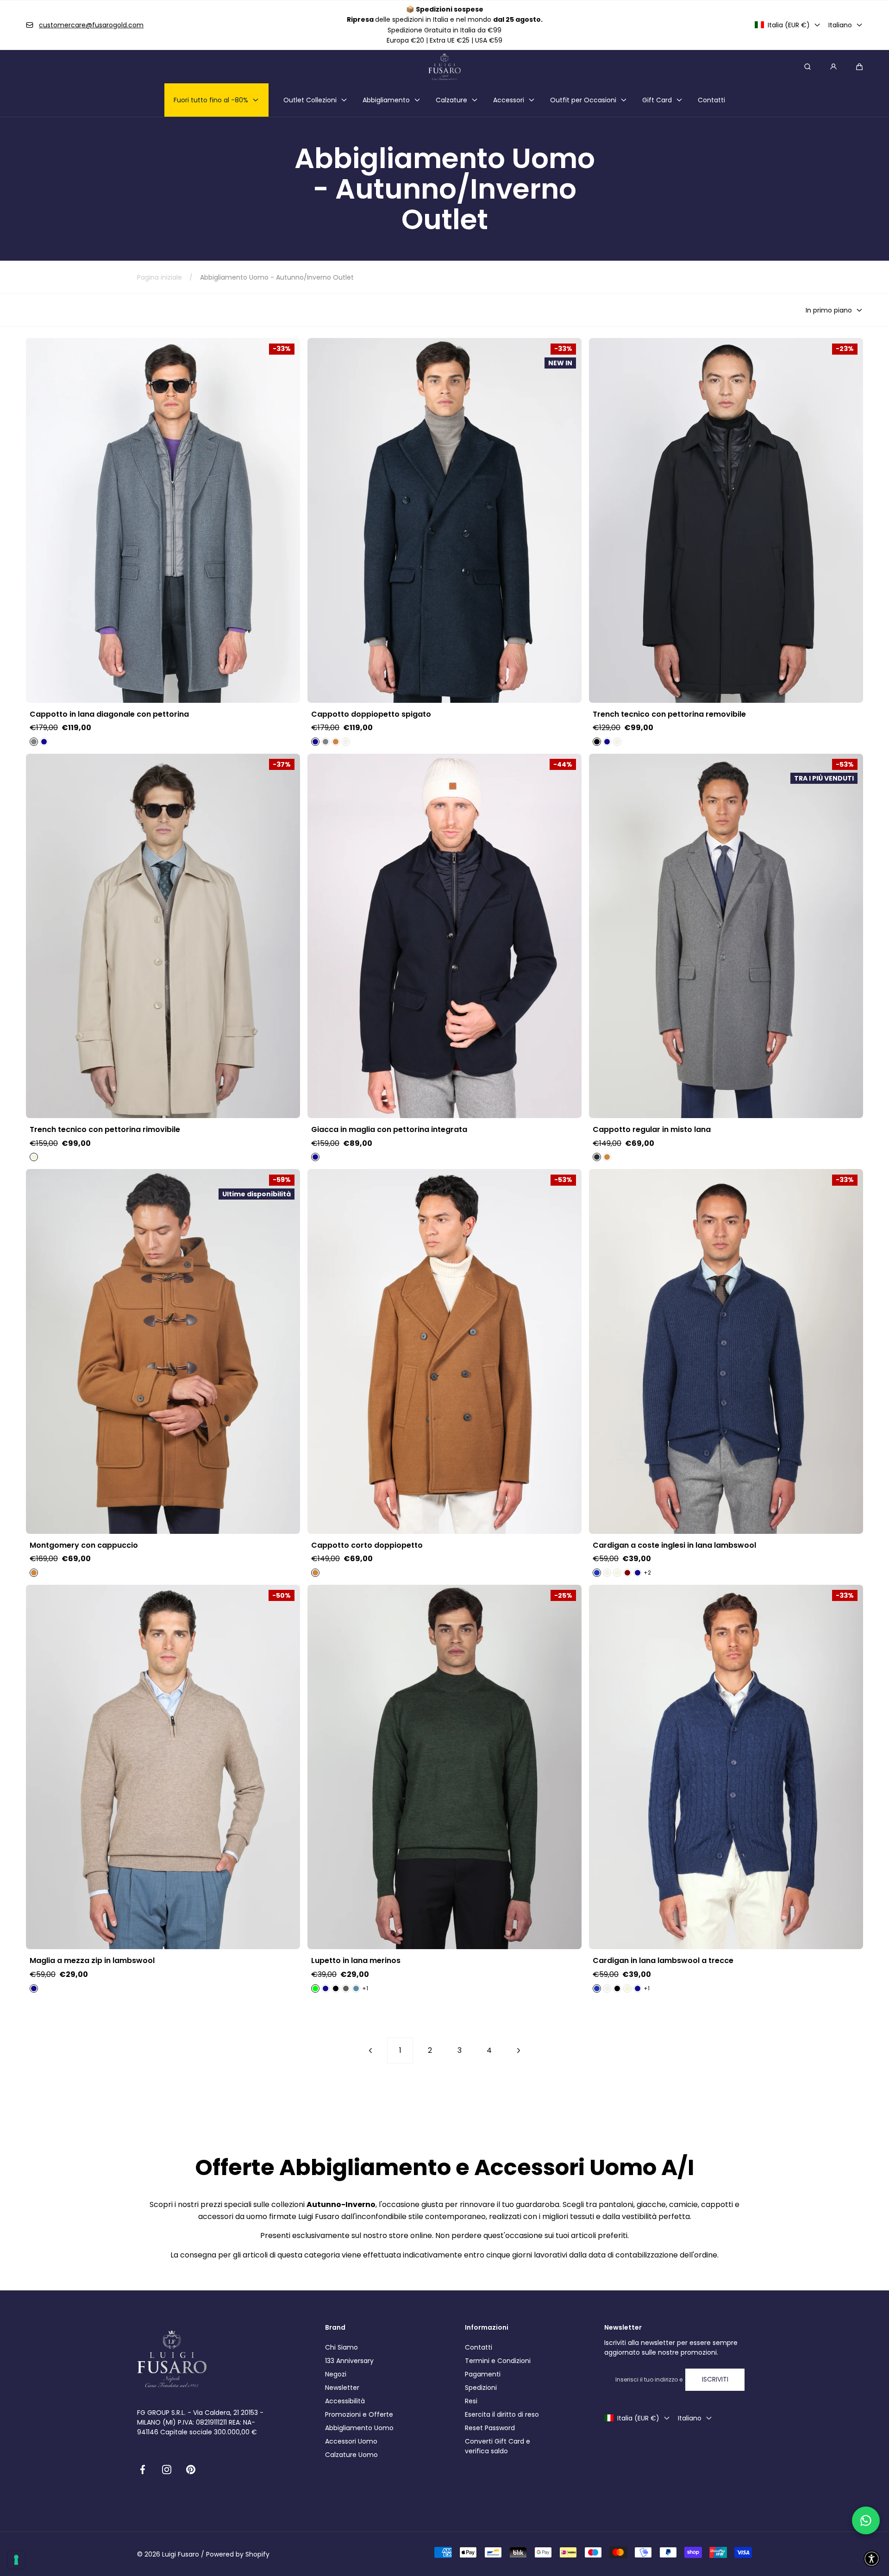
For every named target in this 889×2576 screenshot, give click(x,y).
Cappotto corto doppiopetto (367, 1545)
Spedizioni (481, 2388)
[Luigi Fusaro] (444, 67)
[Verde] (315, 1988)
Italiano (840, 25)
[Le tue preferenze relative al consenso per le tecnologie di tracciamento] (16, 2560)
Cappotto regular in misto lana (652, 1130)
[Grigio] (34, 742)
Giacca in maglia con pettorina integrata (389, 1130)
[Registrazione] (833, 67)
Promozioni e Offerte (359, 2414)
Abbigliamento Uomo (359, 2428)
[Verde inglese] (617, 1988)
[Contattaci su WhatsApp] (866, 2520)
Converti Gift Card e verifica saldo (498, 2446)
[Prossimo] (519, 2051)
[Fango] (346, 1988)
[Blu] (44, 742)
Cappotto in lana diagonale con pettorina (109, 714)
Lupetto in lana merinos (356, 1961)
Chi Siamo (341, 2347)
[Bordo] (627, 1573)
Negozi (336, 2374)
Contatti (479, 2347)
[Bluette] (597, 1573)
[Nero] (597, 742)
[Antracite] (597, 1157)
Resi (471, 2401)
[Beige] (34, 1157)
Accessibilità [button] (345, 2401)
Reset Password (490, 2428)
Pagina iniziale (160, 277)
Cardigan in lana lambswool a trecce (663, 1961)
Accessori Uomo (351, 2441)
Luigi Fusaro (181, 2554)
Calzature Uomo (351, 2455)
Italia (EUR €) (789, 25)
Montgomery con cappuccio (84, 1545)
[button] (859, 67)
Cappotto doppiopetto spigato (371, 714)
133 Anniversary (349, 2361)
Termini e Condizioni (498, 2361)
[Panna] (346, 742)
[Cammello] (336, 742)
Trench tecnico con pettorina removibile (669, 714)
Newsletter (342, 2388)
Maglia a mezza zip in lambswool (92, 1961)
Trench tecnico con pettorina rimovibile (105, 1130)
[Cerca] (808, 67)
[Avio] (356, 1988)
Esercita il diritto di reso (502, 2414)
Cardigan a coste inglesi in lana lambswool (674, 1545)
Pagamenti (483, 2374)
